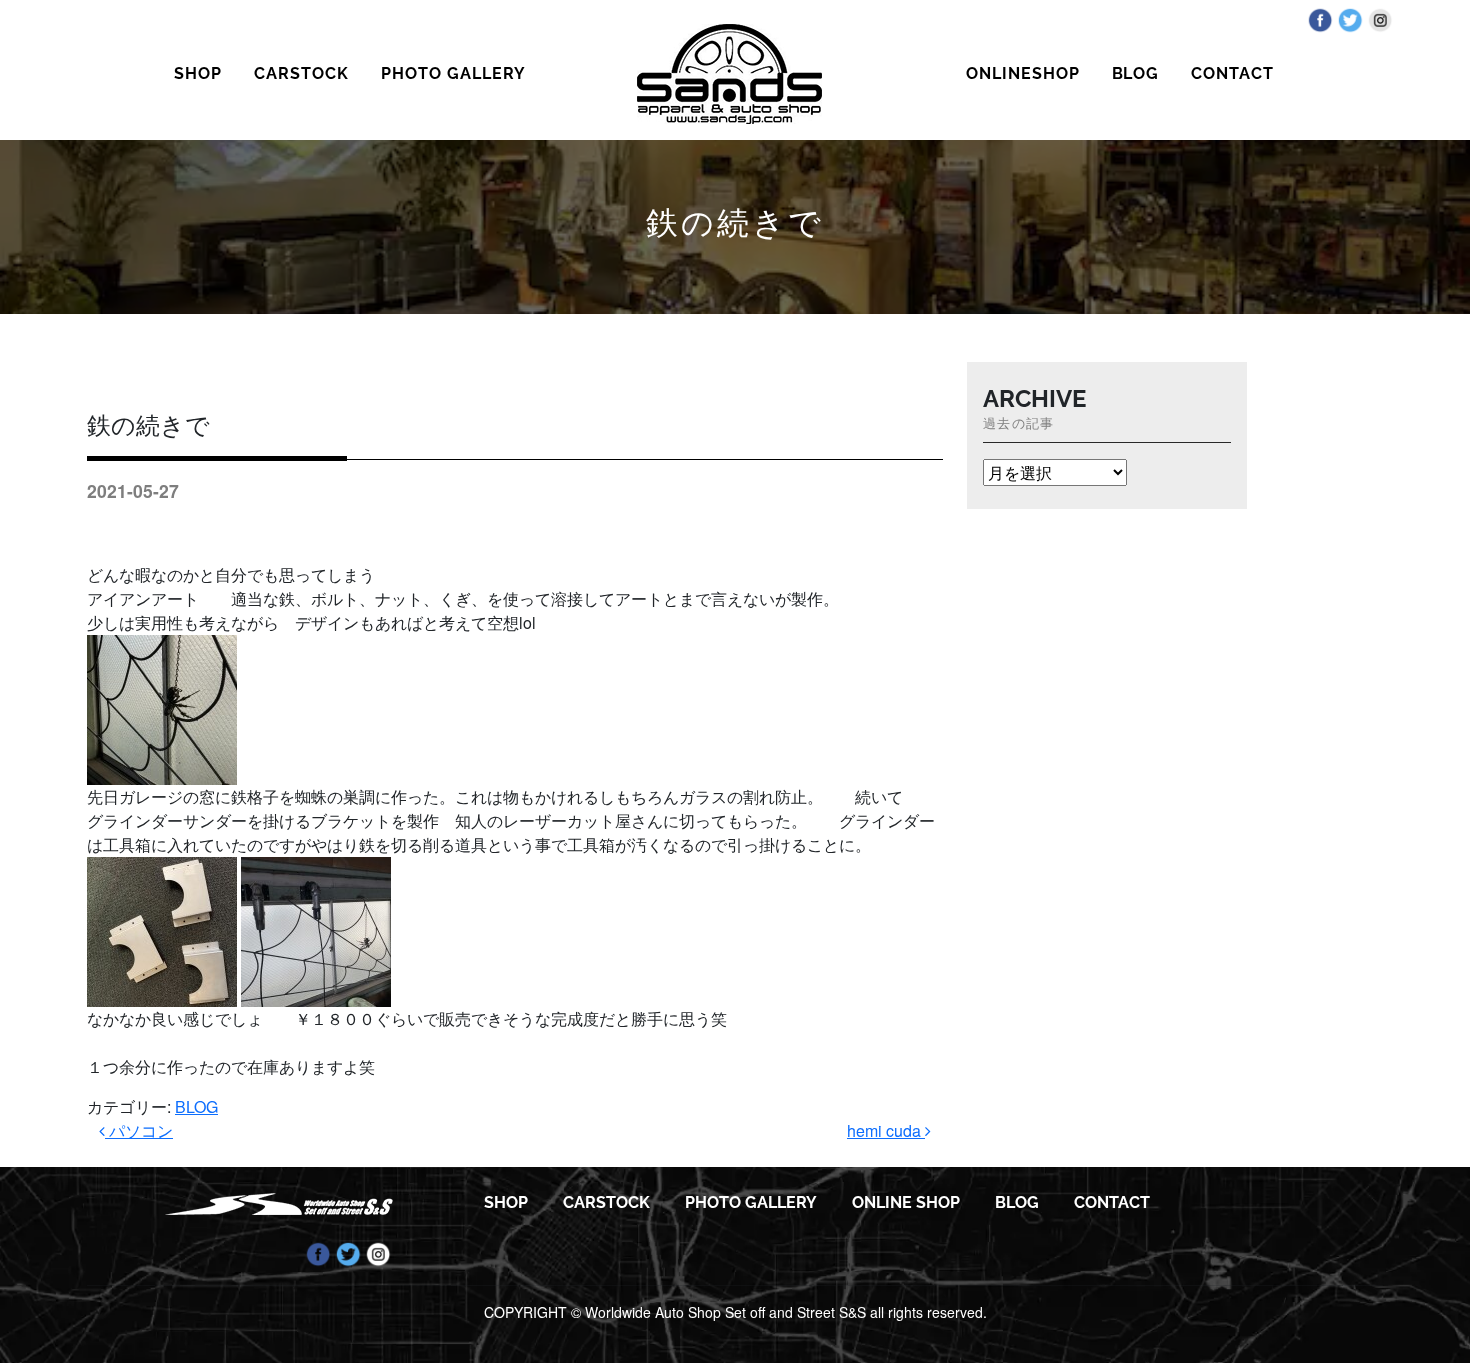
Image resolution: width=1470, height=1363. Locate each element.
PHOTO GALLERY (453, 73)
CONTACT (1232, 73)
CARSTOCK (301, 73)
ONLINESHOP (1023, 73)
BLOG (1136, 73)
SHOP (198, 73)
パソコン (139, 1130)
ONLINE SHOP (906, 1202)
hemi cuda (886, 1130)
